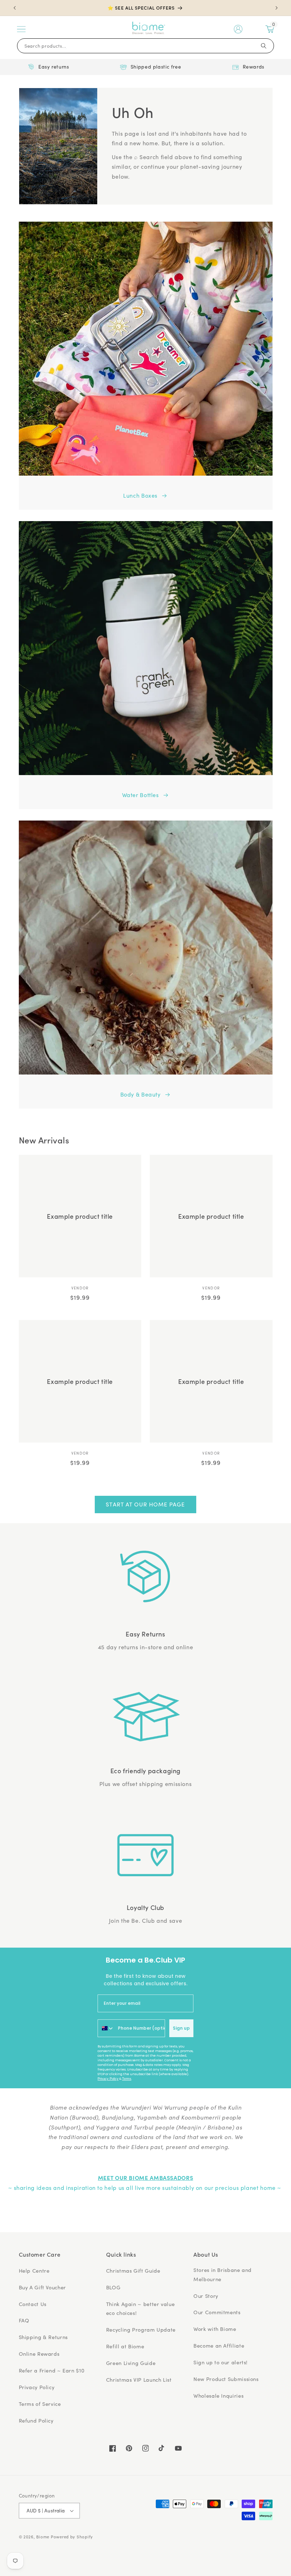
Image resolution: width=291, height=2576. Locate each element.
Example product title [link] (80, 1216)
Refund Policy (36, 2420)
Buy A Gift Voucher (42, 2287)
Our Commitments (217, 2312)
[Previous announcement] (15, 8)
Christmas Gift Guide (133, 2271)
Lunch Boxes (140, 495)
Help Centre (34, 2271)
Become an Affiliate (219, 2345)
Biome (43, 2537)
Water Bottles (141, 795)
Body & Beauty (141, 1094)
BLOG (113, 2287)
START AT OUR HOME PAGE (145, 1504)
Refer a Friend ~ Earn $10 (52, 2370)
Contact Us (33, 2304)
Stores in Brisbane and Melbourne (223, 2274)
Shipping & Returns (43, 2337)
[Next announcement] (276, 8)
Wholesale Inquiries (218, 2396)
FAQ (24, 2320)
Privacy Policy (108, 2079)
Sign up (181, 2028)
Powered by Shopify (72, 2537)
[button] (21, 29)
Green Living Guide (131, 2363)
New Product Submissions (226, 2379)
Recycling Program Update (141, 2329)
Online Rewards (39, 2354)
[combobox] (106, 2028)
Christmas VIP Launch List (139, 2380)
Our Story (206, 2296)
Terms (127, 2079)
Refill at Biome (125, 2346)
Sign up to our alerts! (221, 2362)
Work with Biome (215, 2329)
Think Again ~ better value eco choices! (140, 2309)
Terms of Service (40, 2404)
